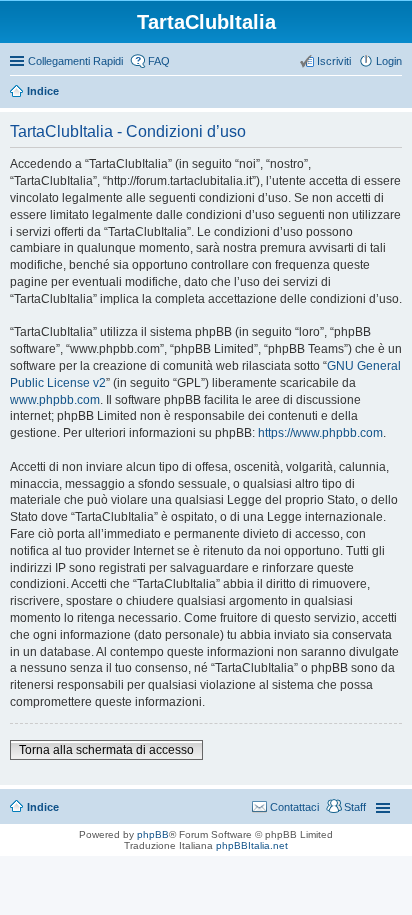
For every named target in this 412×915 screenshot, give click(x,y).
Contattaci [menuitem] (294, 807)
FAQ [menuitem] (159, 61)
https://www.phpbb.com (320, 433)
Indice (43, 91)
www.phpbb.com (55, 400)
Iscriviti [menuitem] (334, 61)
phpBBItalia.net (252, 845)
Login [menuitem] (389, 61)
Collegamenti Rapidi (75, 61)
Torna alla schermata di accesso (106, 750)
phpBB (153, 834)
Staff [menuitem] (355, 807)
